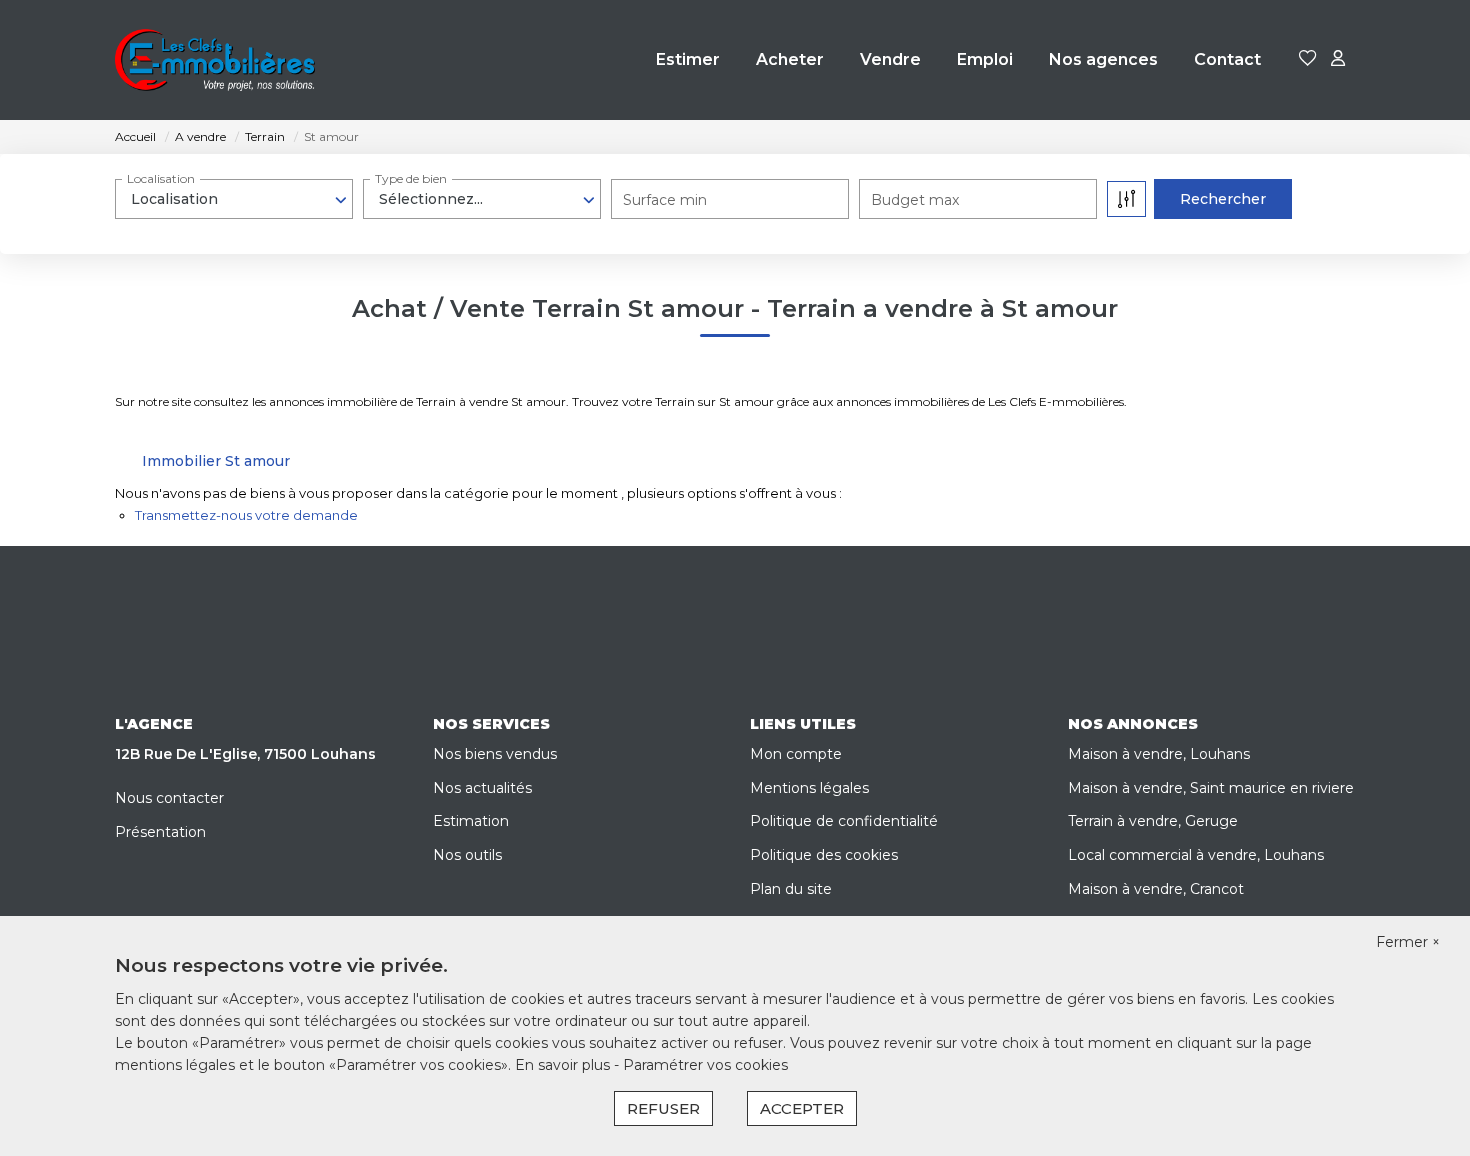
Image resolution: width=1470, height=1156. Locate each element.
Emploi (985, 59)
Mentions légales (809, 788)
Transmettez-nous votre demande (246, 515)
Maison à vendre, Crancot (1156, 889)
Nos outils (467, 855)
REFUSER (663, 1108)
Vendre (890, 59)
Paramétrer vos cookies (705, 1065)
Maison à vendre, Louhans (1159, 754)
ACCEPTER (802, 1108)
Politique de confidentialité (844, 821)
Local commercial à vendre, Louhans (1196, 855)
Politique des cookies (824, 855)
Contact (1227, 59)
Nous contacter (169, 798)
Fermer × (1408, 942)
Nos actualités (482, 788)
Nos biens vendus (495, 754)
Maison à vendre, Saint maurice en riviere (1211, 788)
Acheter (790, 59)
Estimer (688, 59)
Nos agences (1103, 59)
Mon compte (796, 754)
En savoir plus (564, 1065)
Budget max (915, 200)
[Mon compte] (1338, 59)
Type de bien (411, 178)
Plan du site (791, 889)
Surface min (665, 200)
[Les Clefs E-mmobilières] (215, 60)
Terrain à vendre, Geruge (1153, 821)
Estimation (471, 821)
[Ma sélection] (1308, 59)
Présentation (160, 832)
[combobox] (234, 199)
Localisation (161, 178)
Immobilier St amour (216, 461)
